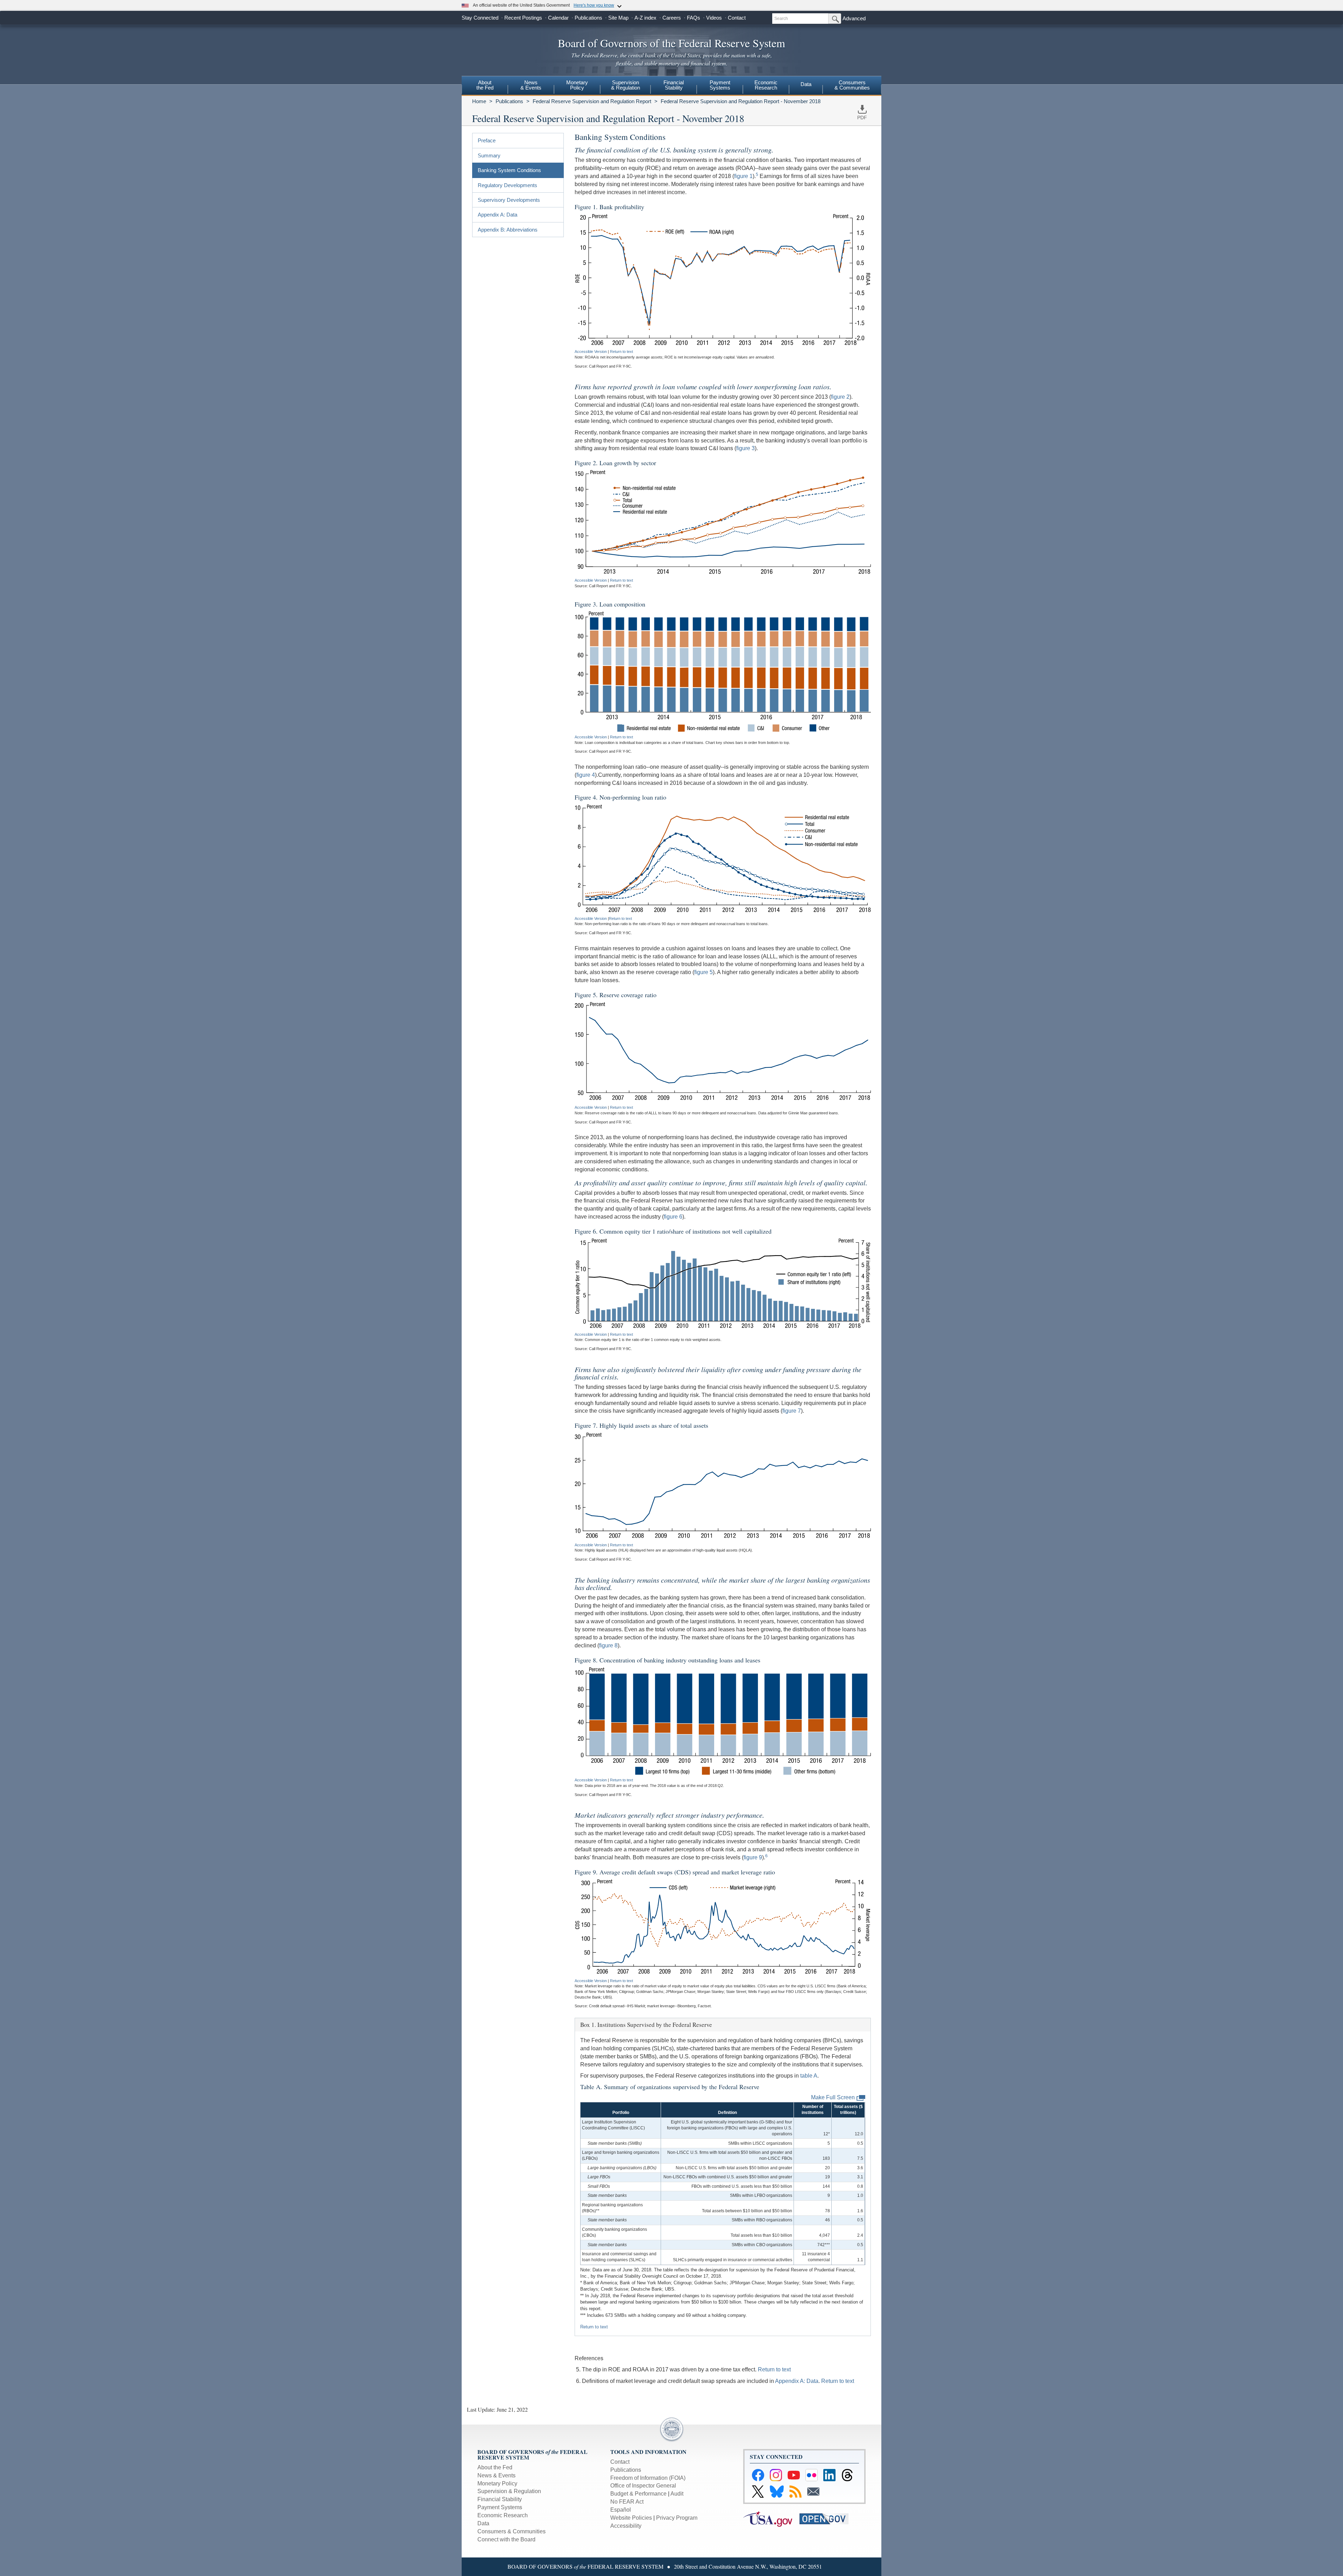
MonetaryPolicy (577, 85)
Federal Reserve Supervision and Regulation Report (592, 101)
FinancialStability (674, 85)
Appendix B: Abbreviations (508, 230)
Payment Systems (500, 2507)
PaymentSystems (720, 85)
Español (621, 2510)
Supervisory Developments (509, 200)
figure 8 (608, 1645)
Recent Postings (523, 18)
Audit (677, 2494)
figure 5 (704, 972)
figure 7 (792, 1411)
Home (479, 101)
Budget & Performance (638, 2494)
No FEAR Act (627, 2502)
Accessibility (626, 2526)
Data (806, 84)
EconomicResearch (766, 85)
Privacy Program (677, 2518)
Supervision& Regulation (626, 85)
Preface (487, 140)
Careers (672, 18)
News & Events (496, 2475)
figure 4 (586, 775)
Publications (588, 18)
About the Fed (495, 2467)
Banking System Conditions (509, 170)
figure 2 (840, 397)
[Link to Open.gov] (827, 2518)
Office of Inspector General (643, 2486)
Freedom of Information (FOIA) (648, 2478)
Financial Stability (500, 2499)
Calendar (558, 18)
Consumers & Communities (852, 85)
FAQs (694, 18)
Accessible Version (591, 352)
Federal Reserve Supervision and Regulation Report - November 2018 (741, 101)
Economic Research (503, 2515)
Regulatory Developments (507, 185)
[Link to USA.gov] (771, 2518)
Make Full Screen (833, 2097)
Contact (737, 18)
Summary (489, 155)
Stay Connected (480, 18)
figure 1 (743, 176)
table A (809, 2076)
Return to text (621, 352)
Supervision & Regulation (509, 2491)
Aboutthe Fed (485, 85)
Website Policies (631, 2518)
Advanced (854, 18)
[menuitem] (485, 86)
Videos (714, 18)
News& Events (531, 85)
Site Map (618, 18)
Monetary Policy (497, 2483)
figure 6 (673, 1217)
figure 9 (753, 1857)
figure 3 (745, 448)
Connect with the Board (506, 2539)
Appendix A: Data (498, 215)
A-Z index (645, 18)
